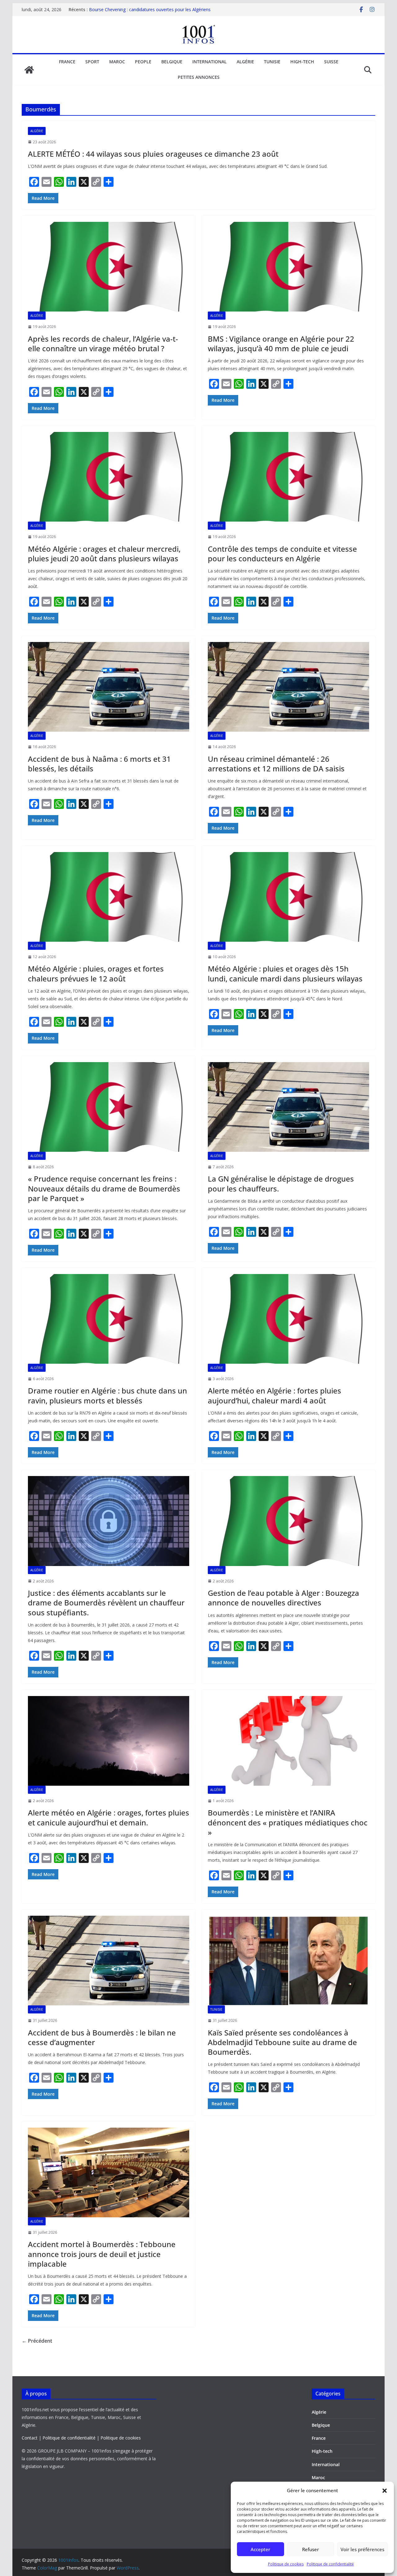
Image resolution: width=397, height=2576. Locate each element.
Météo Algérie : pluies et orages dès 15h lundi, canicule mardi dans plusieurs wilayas (285, 973)
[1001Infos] (29, 70)
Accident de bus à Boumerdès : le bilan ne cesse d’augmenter (102, 2037)
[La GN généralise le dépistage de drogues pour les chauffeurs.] (288, 1107)
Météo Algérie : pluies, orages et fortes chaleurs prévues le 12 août (96, 973)
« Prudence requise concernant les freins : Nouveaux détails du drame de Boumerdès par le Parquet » (104, 1188)
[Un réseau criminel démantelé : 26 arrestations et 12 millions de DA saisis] (288, 687)
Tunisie (272, 62)
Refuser (310, 2549)
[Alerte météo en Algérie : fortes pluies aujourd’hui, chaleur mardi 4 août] (288, 1319)
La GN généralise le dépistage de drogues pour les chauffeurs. (281, 1183)
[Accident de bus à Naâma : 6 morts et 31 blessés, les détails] (109, 687)
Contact (30, 2438)
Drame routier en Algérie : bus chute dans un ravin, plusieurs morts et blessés (107, 1395)
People (143, 62)
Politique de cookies (286, 2564)
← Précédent (37, 2341)
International (210, 62)
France (67, 62)
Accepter (260, 2549)
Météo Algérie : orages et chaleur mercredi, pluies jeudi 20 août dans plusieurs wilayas (104, 554)
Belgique (172, 62)
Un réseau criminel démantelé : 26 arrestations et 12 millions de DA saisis (276, 764)
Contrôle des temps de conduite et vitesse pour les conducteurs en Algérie (282, 554)
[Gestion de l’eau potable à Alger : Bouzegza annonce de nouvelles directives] (288, 1521)
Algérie (245, 62)
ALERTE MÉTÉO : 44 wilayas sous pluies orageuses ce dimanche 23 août (153, 154)
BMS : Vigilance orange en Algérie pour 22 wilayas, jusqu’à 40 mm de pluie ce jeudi (281, 343)
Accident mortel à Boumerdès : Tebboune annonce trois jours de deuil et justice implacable (102, 2254)
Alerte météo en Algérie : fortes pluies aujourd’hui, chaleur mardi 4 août (274, 1395)
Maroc (117, 62)
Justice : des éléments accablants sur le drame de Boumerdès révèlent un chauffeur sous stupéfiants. (106, 1602)
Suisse (331, 62)
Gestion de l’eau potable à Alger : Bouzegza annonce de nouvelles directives (283, 1598)
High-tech (302, 62)
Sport (92, 62)
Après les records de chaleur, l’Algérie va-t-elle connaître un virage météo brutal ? (103, 343)
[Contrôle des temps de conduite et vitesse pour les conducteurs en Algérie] (288, 477)
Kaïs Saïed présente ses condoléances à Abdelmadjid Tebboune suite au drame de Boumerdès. (282, 2042)
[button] (385, 2491)
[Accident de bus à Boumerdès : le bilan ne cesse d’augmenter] (109, 1961)
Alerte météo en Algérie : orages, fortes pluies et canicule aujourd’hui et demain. (109, 1817)
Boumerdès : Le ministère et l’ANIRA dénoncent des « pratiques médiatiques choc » (288, 1822)
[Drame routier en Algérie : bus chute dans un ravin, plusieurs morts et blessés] (109, 1319)
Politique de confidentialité (330, 2564)
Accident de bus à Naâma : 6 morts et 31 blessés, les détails (99, 764)
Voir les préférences (362, 2549)
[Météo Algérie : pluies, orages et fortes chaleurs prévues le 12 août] (109, 897)
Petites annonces (199, 77)
